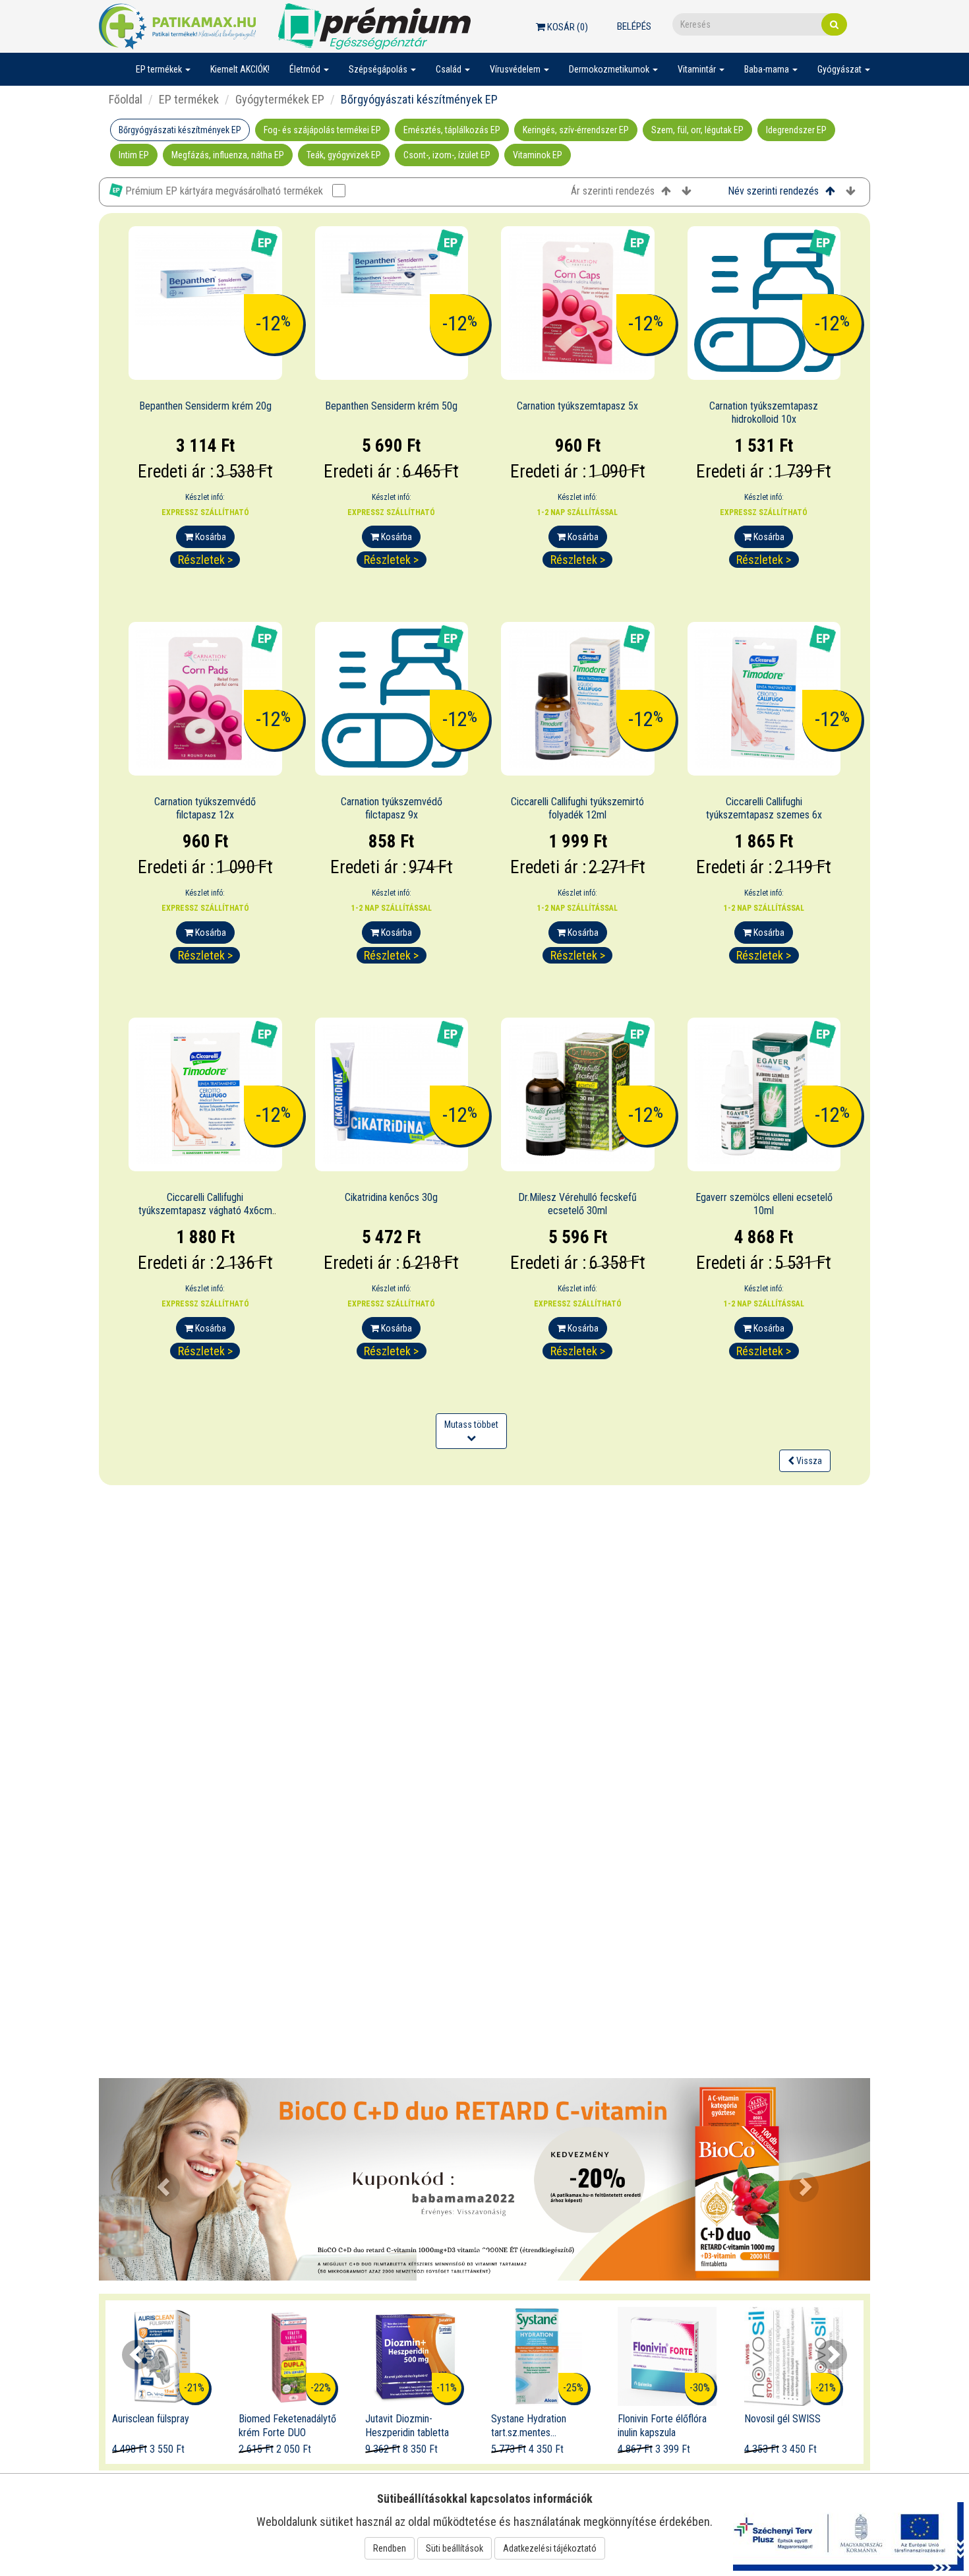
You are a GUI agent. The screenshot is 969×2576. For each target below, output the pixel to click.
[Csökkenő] (687, 192)
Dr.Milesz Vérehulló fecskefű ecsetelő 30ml (577, 1204)
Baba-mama (768, 69)
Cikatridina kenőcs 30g (391, 1197)
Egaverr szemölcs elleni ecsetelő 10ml (764, 1204)
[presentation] (137, 2355)
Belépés (634, 26)
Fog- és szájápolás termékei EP (322, 130)
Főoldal (126, 99)
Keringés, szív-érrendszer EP (576, 130)
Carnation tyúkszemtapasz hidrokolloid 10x (764, 413)
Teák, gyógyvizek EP (344, 155)
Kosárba (210, 537)
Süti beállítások (455, 2548)
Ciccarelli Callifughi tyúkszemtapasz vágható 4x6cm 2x (205, 1211)
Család (450, 69)
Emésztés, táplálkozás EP (452, 130)
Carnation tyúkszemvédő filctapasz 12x (205, 809)
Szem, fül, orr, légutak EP (697, 130)
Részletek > (205, 560)
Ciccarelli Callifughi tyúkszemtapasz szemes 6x (764, 809)
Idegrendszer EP (796, 130)
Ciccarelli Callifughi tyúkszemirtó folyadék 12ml (577, 809)
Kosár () (567, 27)
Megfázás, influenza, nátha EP (228, 155)
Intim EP (134, 155)
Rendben (390, 2548)
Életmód (306, 69)
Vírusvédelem (516, 69)
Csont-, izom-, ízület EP (447, 155)
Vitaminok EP (538, 155)
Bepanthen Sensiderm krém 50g (391, 406)
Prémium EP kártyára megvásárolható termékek (224, 191)
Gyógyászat (840, 69)
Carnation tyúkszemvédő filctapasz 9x (392, 809)
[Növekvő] (666, 192)
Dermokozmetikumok (610, 69)
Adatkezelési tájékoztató (550, 2548)
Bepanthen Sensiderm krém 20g (205, 406)
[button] (157, 2180)
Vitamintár (698, 69)
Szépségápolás (379, 69)
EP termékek (160, 69)
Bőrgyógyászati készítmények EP (180, 130)
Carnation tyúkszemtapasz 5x (577, 406)
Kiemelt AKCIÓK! (240, 69)
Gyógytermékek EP (280, 99)
